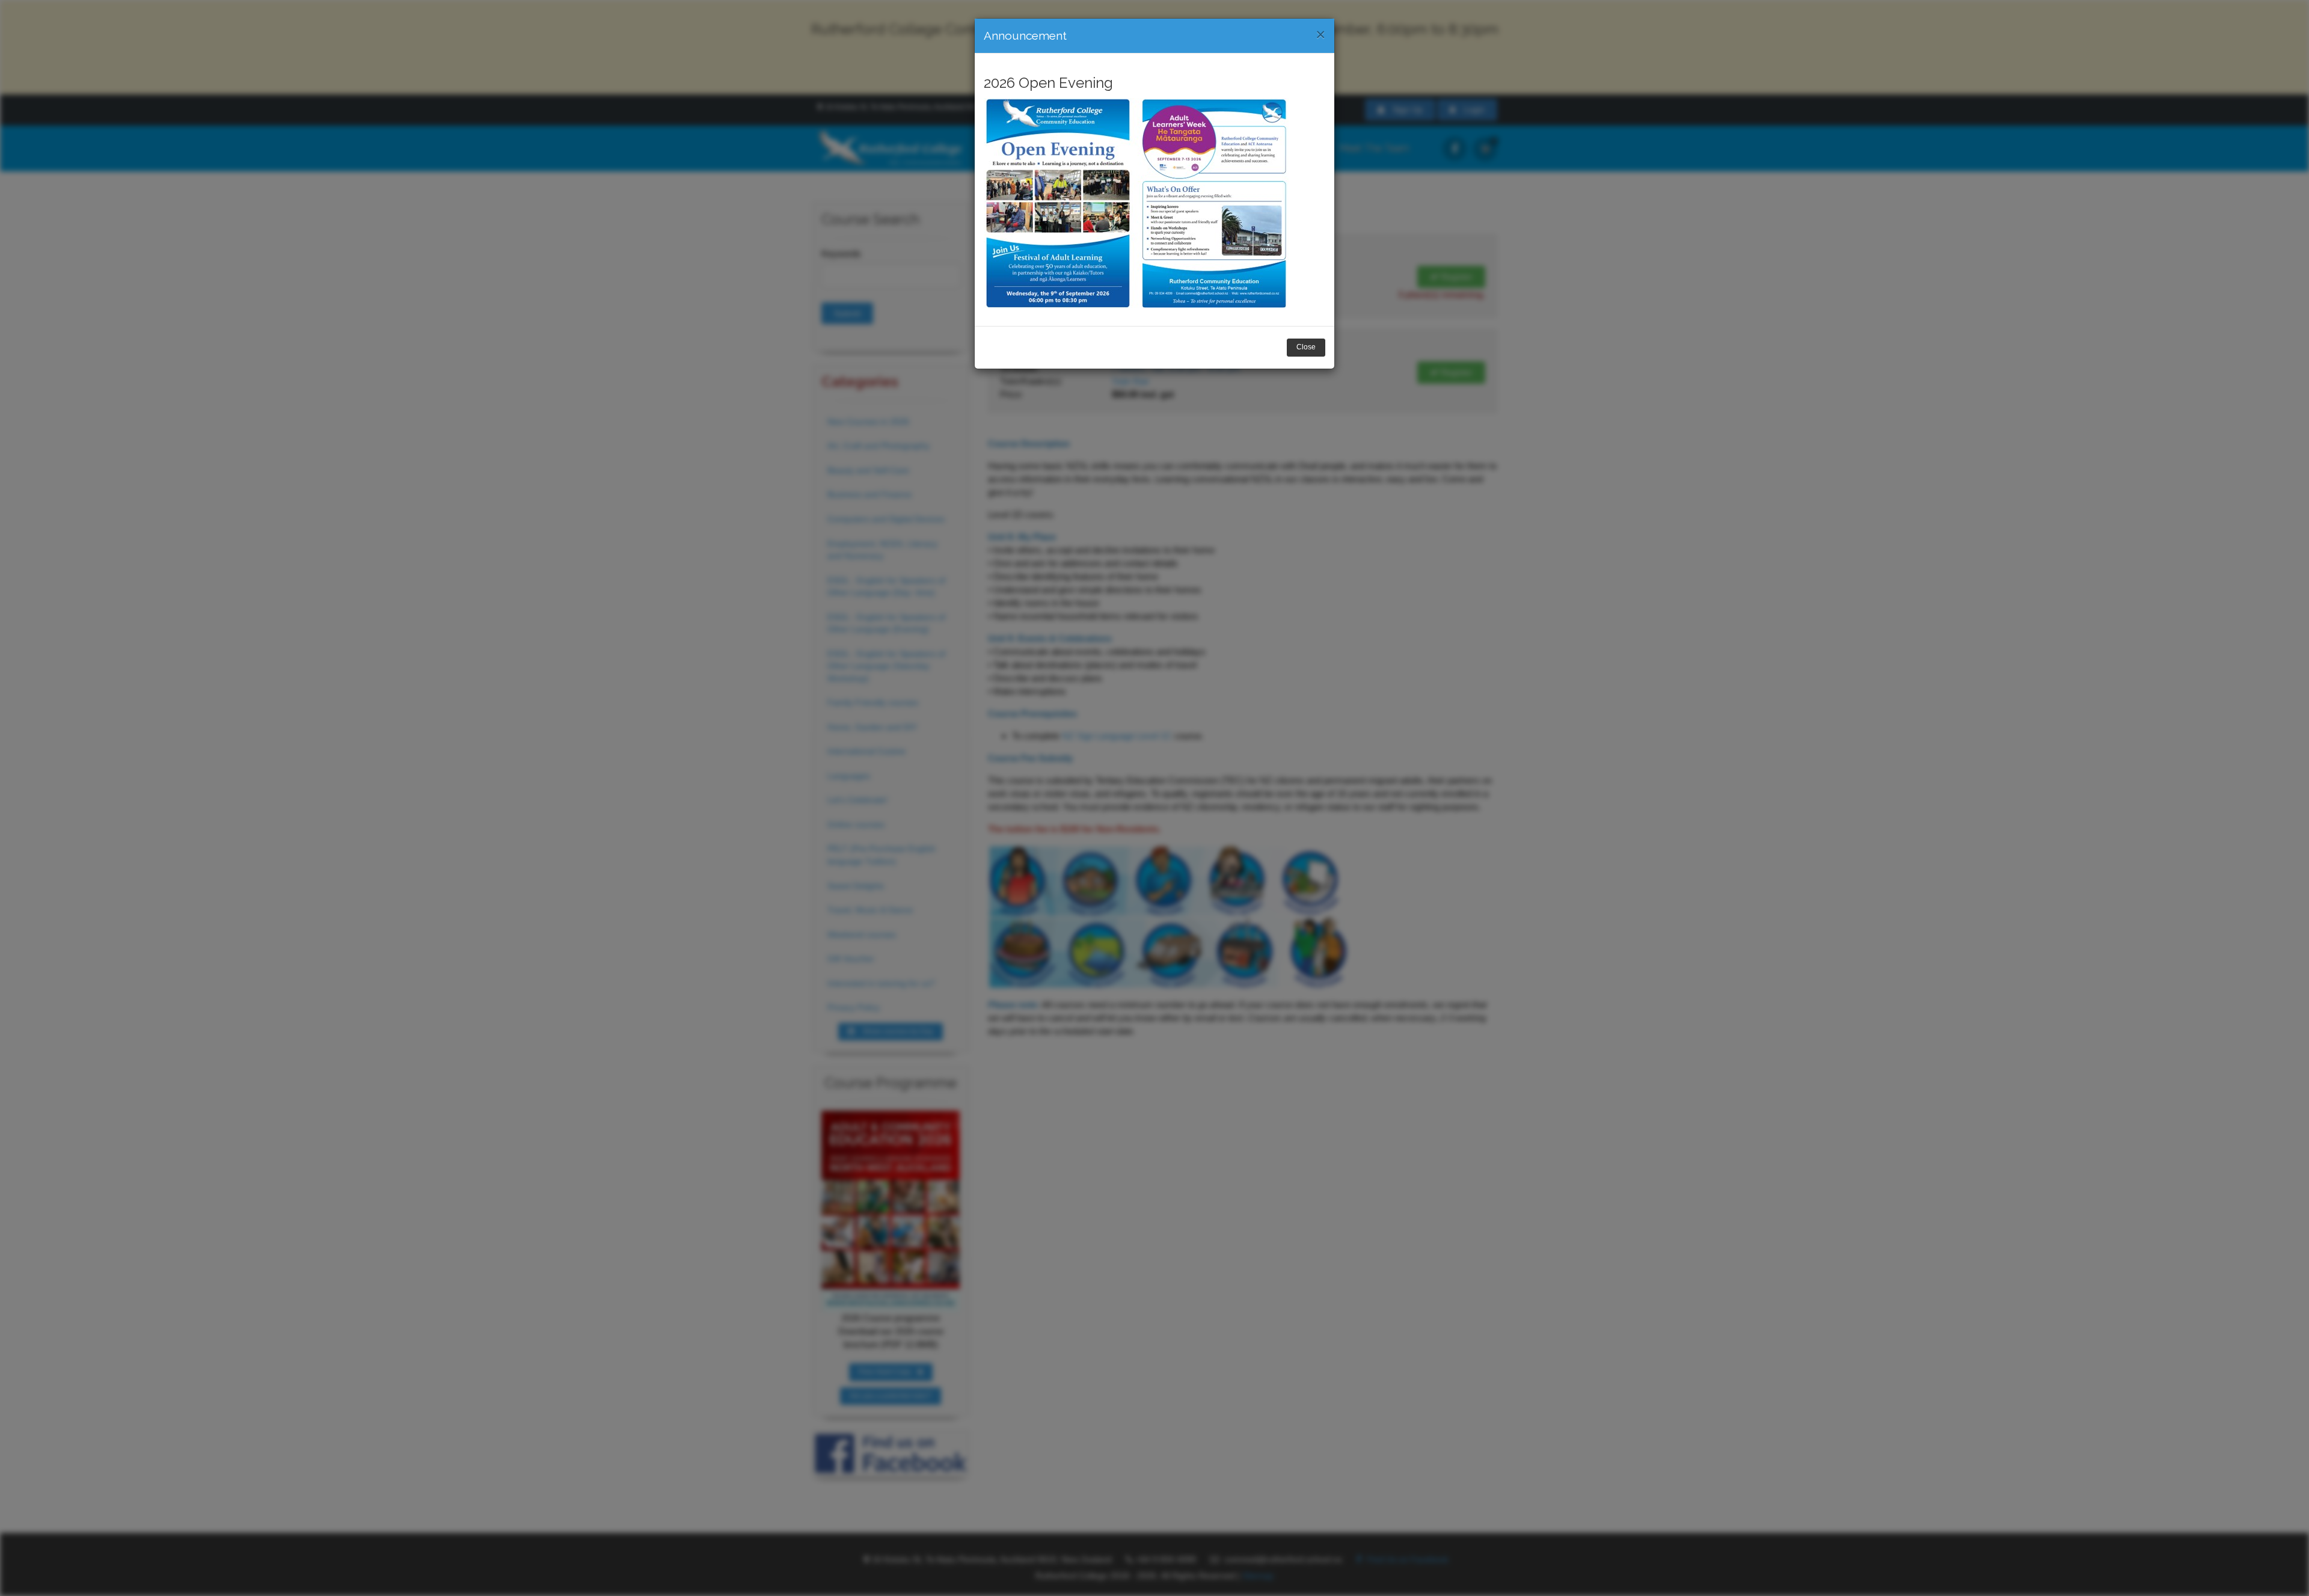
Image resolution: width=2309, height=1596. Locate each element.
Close (1306, 347)
